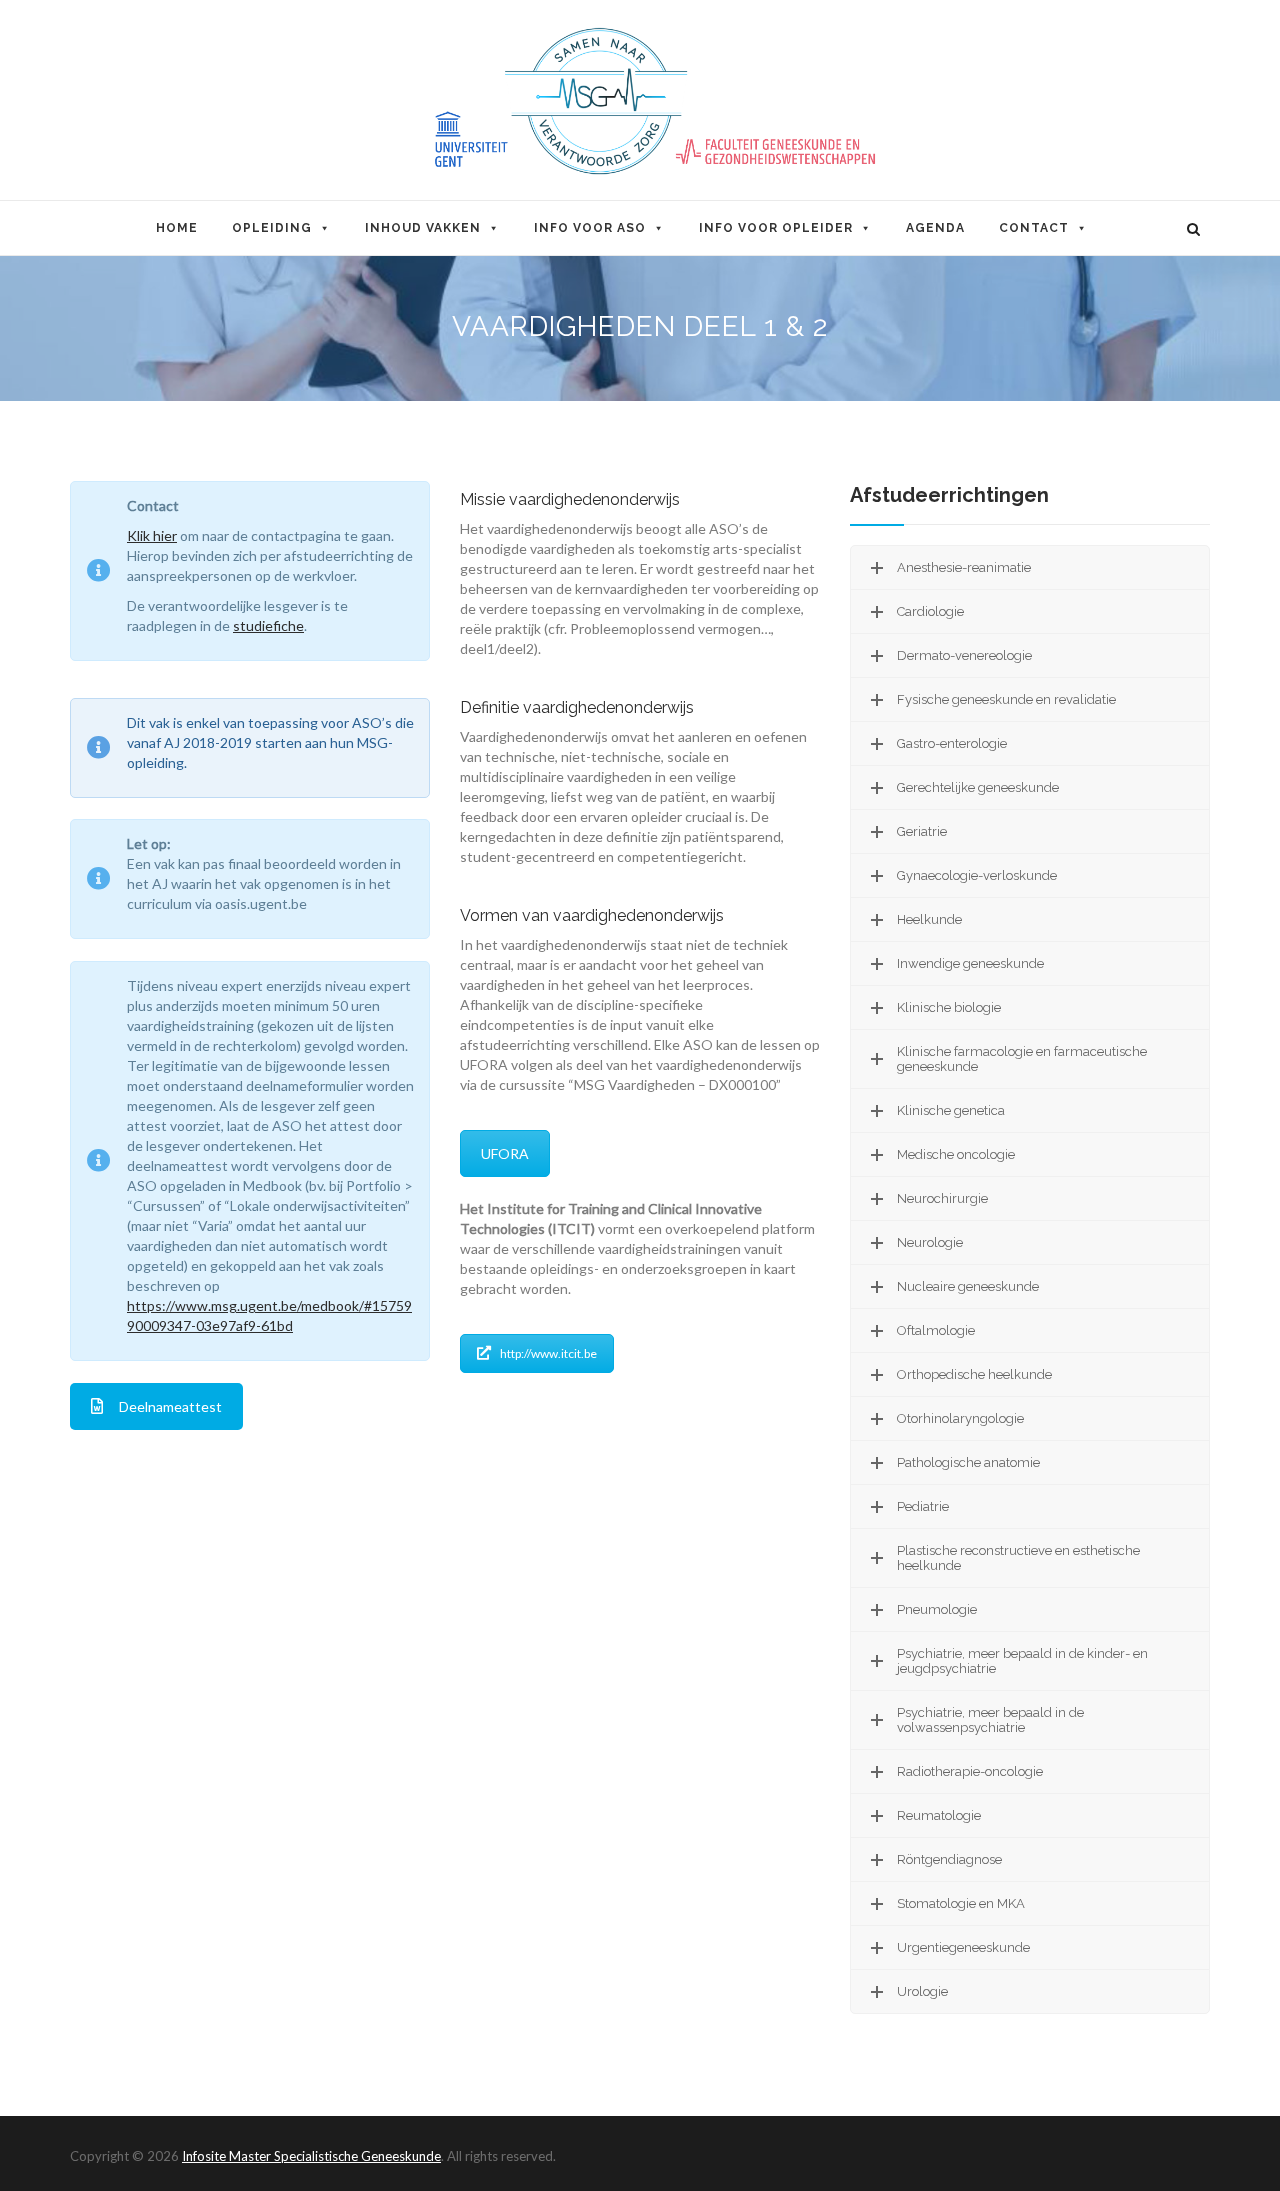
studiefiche (268, 625)
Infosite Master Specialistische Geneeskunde (311, 2156)
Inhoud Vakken (423, 228)
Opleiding (272, 228)
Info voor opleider (776, 228)
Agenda (935, 228)
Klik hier (152, 535)
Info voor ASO (590, 228)
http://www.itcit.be (548, 1353)
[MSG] (640, 101)
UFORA (505, 1153)
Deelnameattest (170, 1406)
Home (177, 228)
